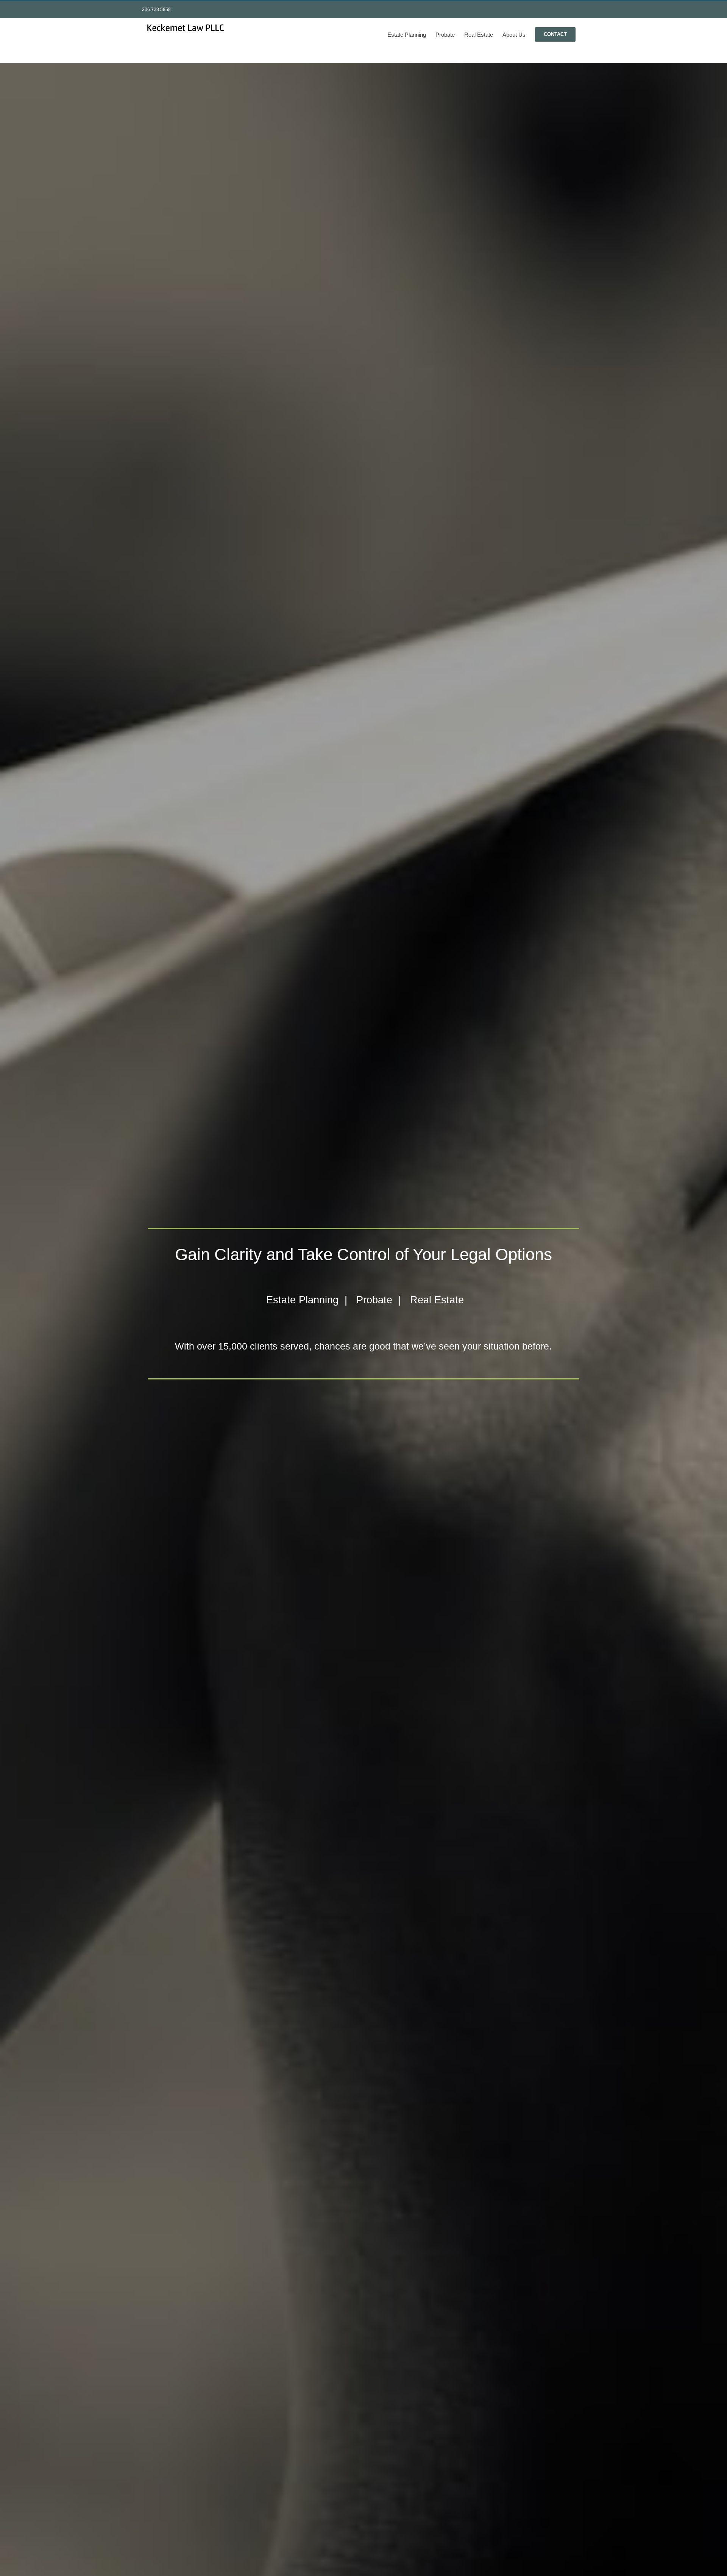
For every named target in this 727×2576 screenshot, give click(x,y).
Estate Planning (302, 1300)
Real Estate (437, 1300)
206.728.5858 (156, 9)
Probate (374, 1300)
